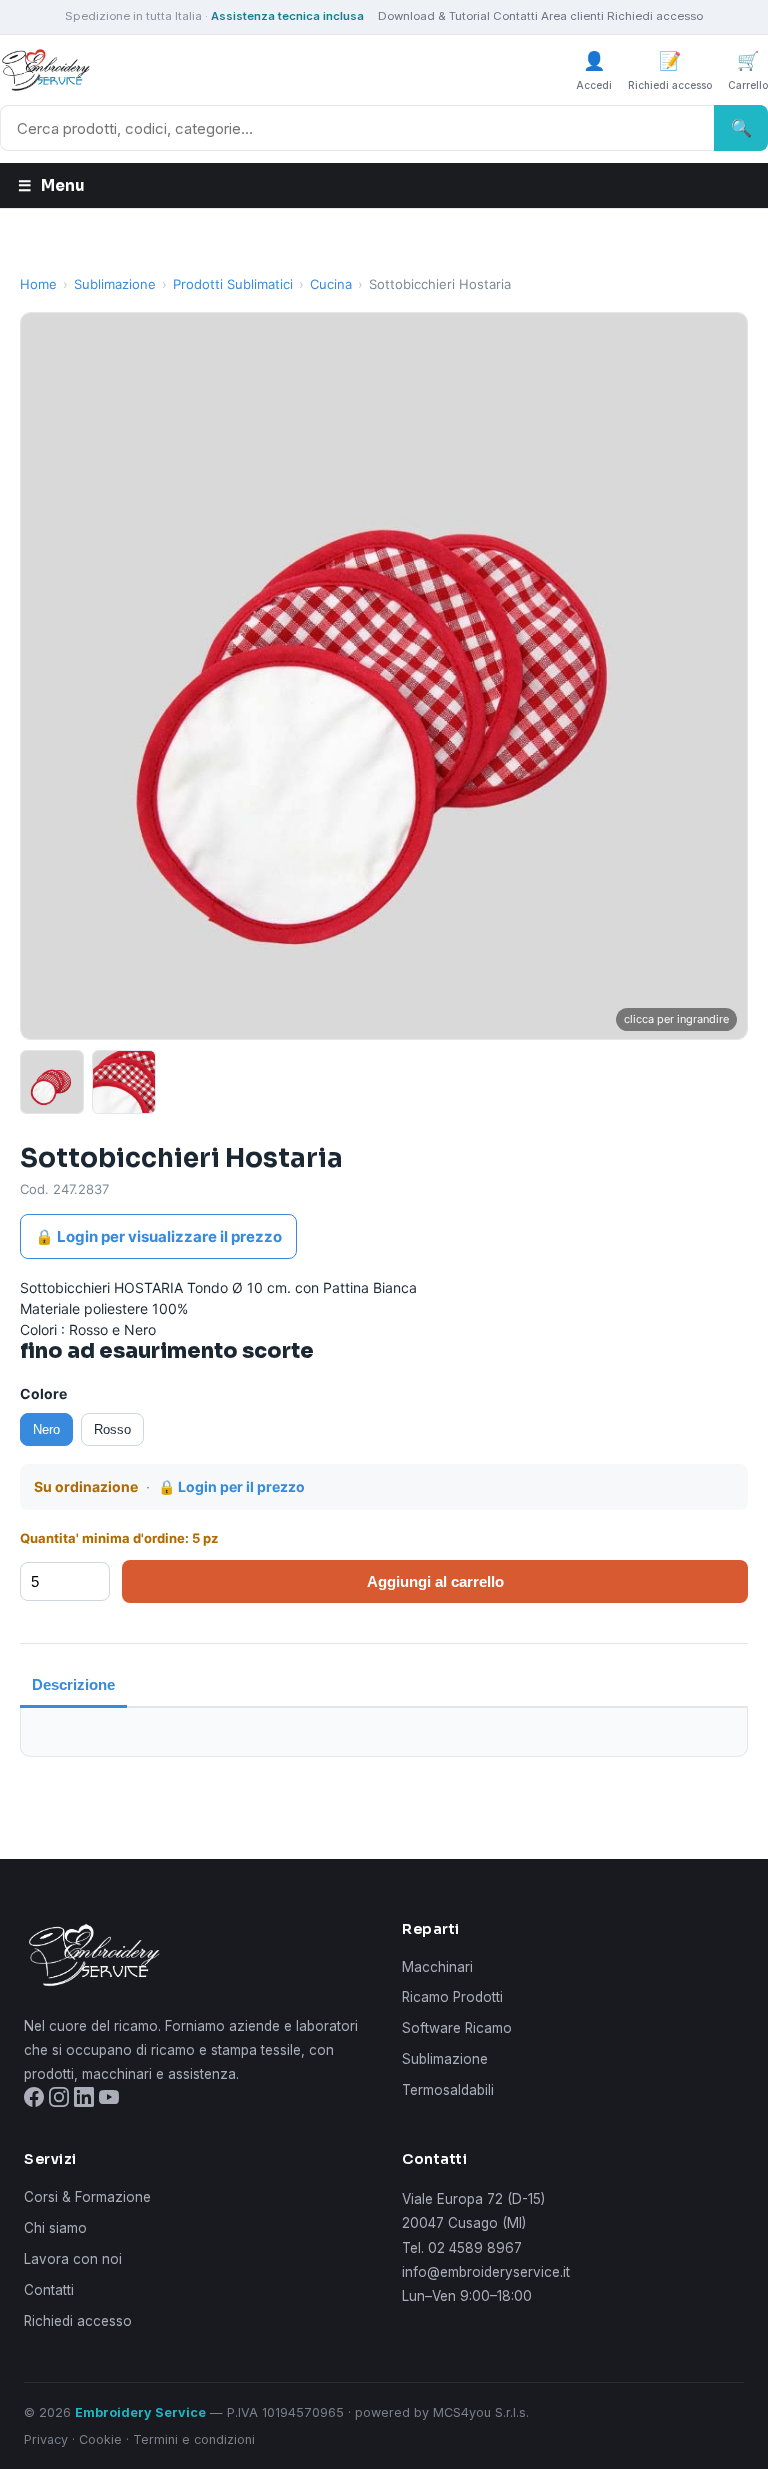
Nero (46, 1429)
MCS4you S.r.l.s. (481, 2412)
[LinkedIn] (84, 2101)
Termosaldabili (448, 2090)
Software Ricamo (457, 2028)
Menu (51, 185)
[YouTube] (109, 2101)
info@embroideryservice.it (486, 2272)
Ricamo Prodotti (452, 1997)
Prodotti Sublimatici (233, 284)
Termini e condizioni (194, 2439)
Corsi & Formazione (87, 2197)
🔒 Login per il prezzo (231, 1486)
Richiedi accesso (655, 16)
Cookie (100, 2439)
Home (38, 284)
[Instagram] (59, 2101)
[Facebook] (34, 2101)
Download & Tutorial (434, 16)
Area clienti (572, 16)
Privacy (46, 2439)
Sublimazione (115, 284)
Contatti (515, 16)
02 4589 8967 (475, 2248)
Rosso (112, 1429)
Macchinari (437, 1967)
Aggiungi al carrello (435, 1581)
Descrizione (73, 1684)
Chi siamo (55, 2228)
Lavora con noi (73, 2259)
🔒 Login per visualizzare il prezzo (158, 1236)
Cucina (331, 284)
